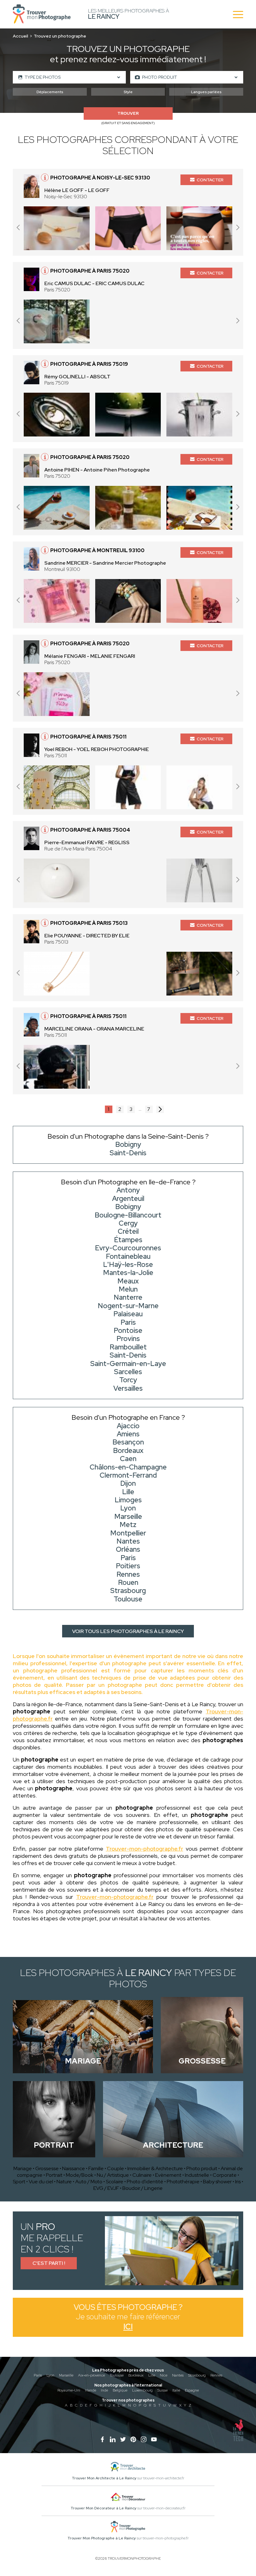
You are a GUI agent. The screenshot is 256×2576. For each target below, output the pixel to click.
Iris (238, 2182)
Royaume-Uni (69, 2390)
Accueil (20, 36)
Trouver (128, 113)
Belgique (120, 2390)
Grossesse (47, 2168)
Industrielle (197, 2175)
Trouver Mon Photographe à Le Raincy (102, 2538)
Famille (96, 2168)
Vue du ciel (41, 2182)
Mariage (23, 2168)
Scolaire (115, 2182)
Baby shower (217, 2182)
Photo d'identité (145, 2182)
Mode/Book (80, 2175)
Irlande (91, 2390)
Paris (38, 2375)
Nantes (178, 2375)
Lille (152, 2375)
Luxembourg (142, 2390)
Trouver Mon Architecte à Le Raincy (104, 2478)
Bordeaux (136, 2375)
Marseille (66, 2375)
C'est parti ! (49, 2263)
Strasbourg (197, 2375)
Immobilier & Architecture (155, 2168)
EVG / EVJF (106, 2188)
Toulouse (117, 2375)
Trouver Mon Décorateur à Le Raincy (103, 2508)
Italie (176, 2390)
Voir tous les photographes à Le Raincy (128, 1631)
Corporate (225, 2175)
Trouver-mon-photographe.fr (145, 1849)
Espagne (192, 2390)
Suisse (162, 2390)
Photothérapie (183, 2182)
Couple (116, 2168)
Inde (104, 2390)
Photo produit (202, 2168)
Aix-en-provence (91, 2375)
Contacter (210, 180)
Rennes (216, 2375)
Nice (164, 2375)
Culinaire (142, 2175)
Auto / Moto (89, 2182)
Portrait (54, 2175)
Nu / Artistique (113, 2175)
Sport (19, 2182)
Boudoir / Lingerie (143, 2188)
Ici (128, 2327)
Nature (64, 2182)
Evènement (168, 2175)
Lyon (50, 2375)
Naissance (74, 2168)
